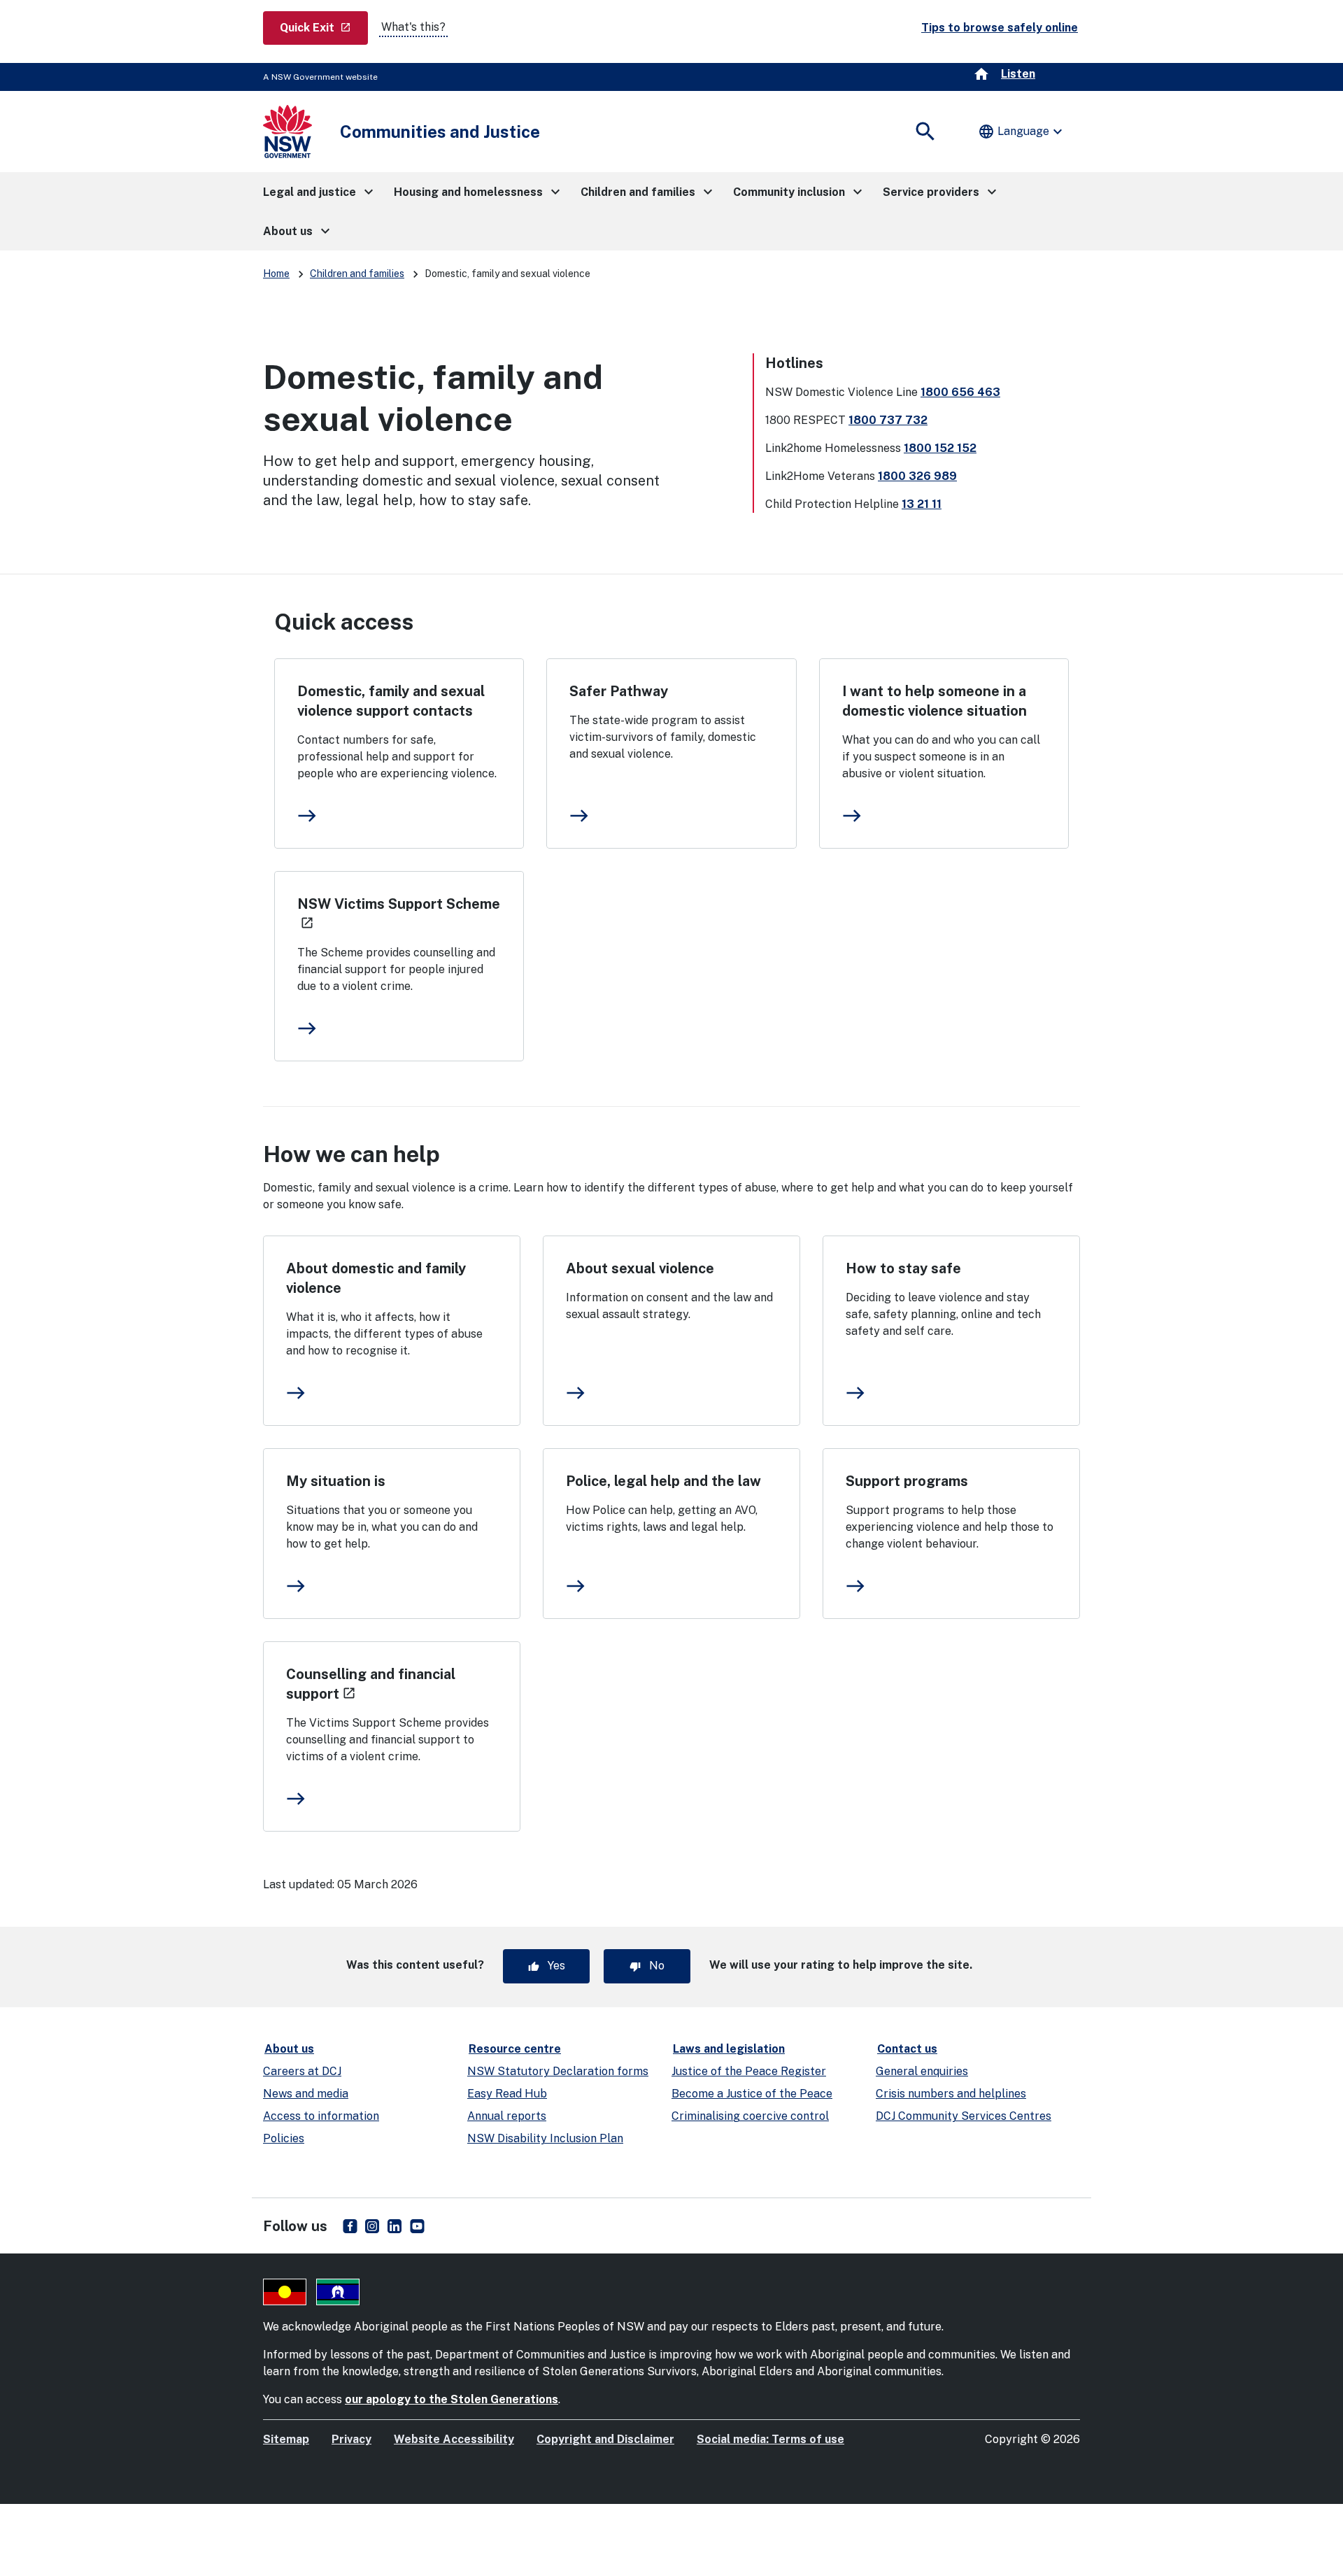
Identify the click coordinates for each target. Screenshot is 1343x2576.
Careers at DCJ (302, 2071)
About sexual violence (640, 1268)
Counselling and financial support (371, 1684)
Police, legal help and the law (663, 1481)
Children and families (357, 274)
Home (276, 274)
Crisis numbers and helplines (951, 2094)
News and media (306, 2094)
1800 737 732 (888, 420)
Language (1022, 132)
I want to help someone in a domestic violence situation (935, 701)
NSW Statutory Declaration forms (558, 2071)
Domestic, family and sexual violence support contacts (391, 701)
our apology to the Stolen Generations (452, 2399)
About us (289, 2049)
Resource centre (515, 2049)
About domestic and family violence (376, 1278)
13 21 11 (922, 504)
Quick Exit (324, 27)
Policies (284, 2138)
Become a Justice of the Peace (752, 2094)
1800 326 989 (917, 476)
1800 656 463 (960, 392)
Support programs (907, 1481)
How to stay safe (903, 1268)
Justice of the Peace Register (749, 2071)
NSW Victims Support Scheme (399, 913)
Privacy (351, 2439)
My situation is (336, 1481)
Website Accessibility (454, 2439)
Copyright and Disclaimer (605, 2439)
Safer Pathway (619, 691)
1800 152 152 (940, 448)
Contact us (907, 2049)
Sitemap (286, 2439)
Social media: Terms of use (770, 2439)
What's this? (413, 27)
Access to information (321, 2116)
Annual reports (507, 2116)
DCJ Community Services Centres (964, 2116)
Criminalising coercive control (750, 2116)
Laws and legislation (729, 2049)
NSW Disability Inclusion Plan (545, 2138)
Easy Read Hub (507, 2094)
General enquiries (922, 2071)
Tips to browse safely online (1000, 28)
